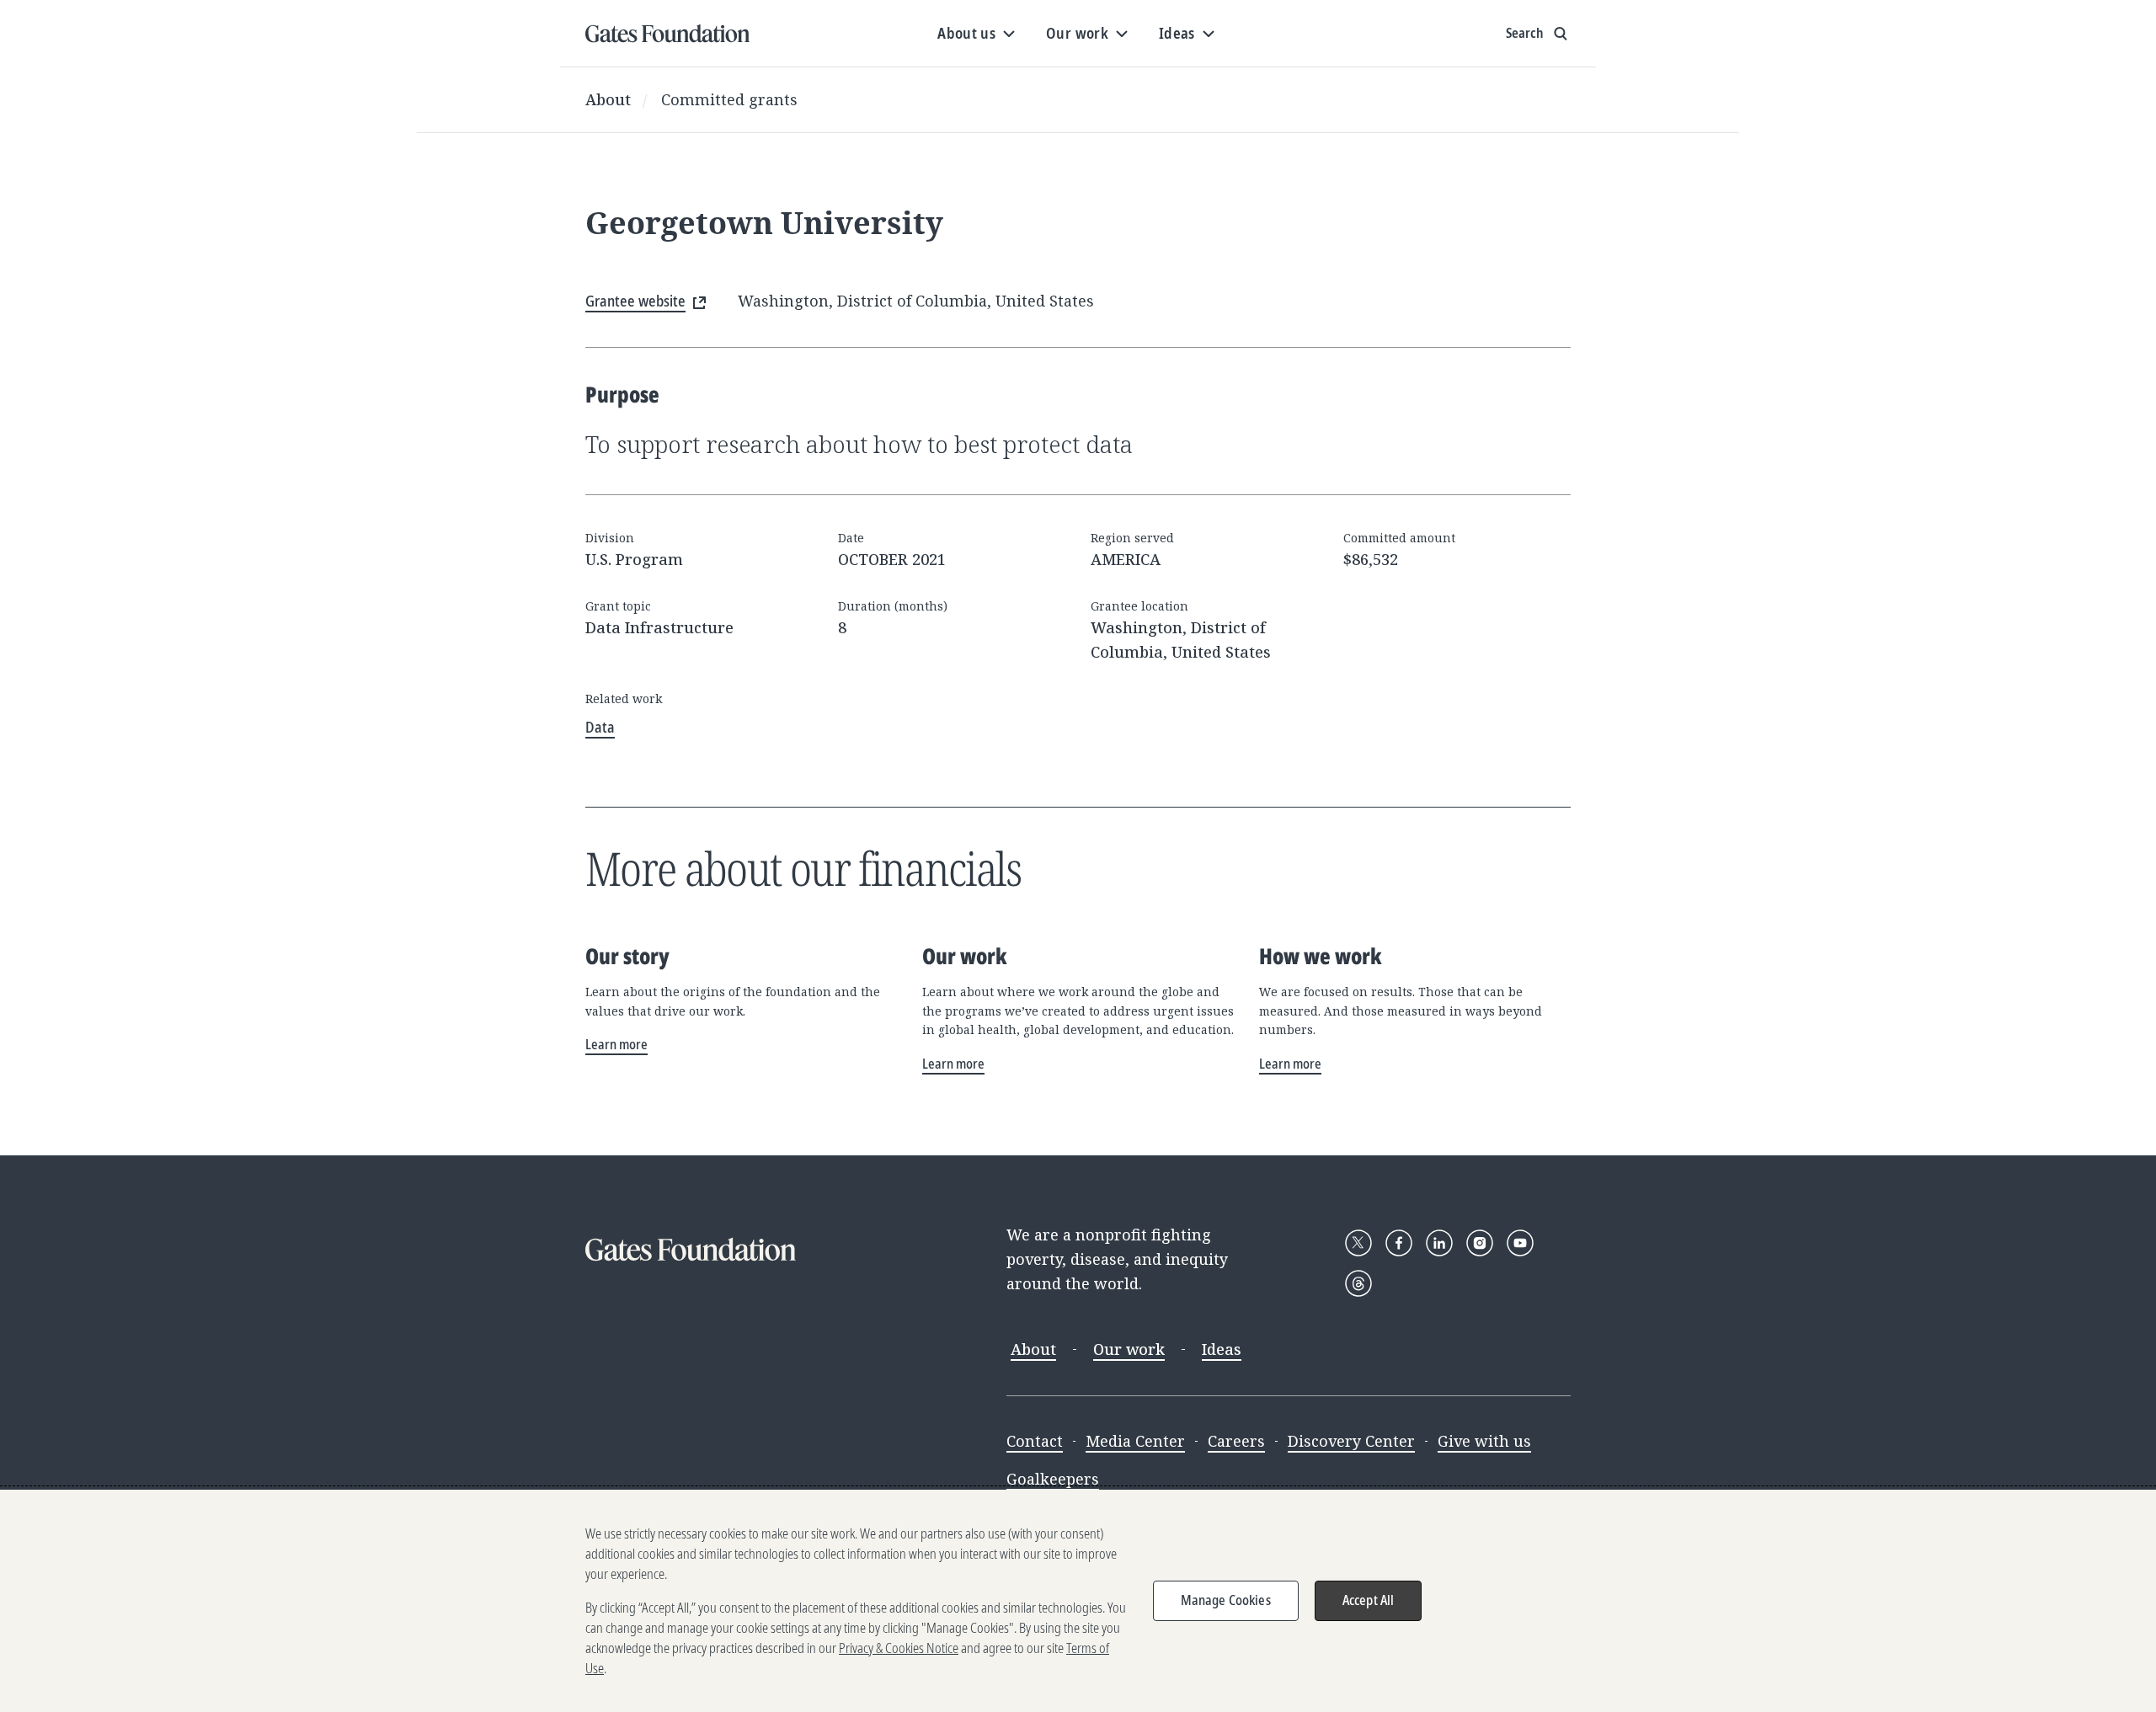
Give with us (1484, 1441)
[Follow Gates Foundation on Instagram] (1480, 1243)
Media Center (1135, 1441)
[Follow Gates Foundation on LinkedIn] (1439, 1243)
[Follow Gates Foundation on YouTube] (1520, 1243)
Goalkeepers (1053, 1479)
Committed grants (729, 99)
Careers (1236, 1441)
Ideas (1222, 1349)
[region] (1078, 1601)
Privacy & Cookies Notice (899, 1648)
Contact (1035, 1441)
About (608, 99)
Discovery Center (1351, 1441)
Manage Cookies (1226, 1600)
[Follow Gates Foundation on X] (1358, 1243)
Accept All (1369, 1600)
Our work (1129, 1349)
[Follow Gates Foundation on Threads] (1358, 1283)
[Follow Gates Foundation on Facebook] (1399, 1243)
